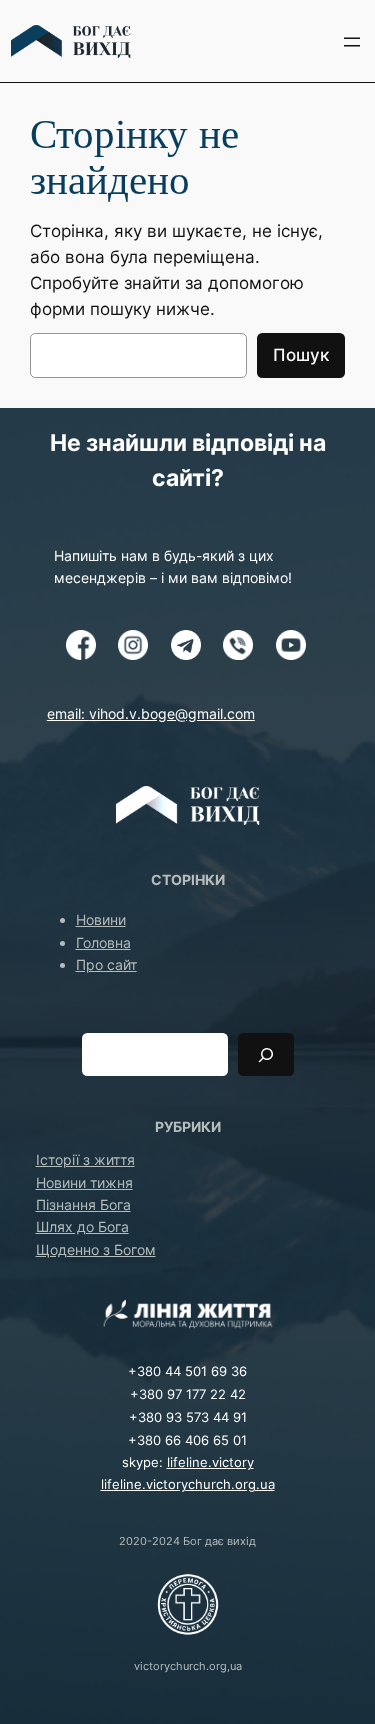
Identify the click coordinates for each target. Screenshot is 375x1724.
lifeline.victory (210, 1462)
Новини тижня (84, 1182)
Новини (101, 919)
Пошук (301, 355)
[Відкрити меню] (352, 42)
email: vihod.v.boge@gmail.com (151, 713)
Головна (103, 942)
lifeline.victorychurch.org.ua (188, 1484)
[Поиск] (266, 1054)
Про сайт (106, 964)
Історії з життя (85, 1159)
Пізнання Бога (83, 1204)
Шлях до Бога (82, 1226)
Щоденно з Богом (96, 1249)
